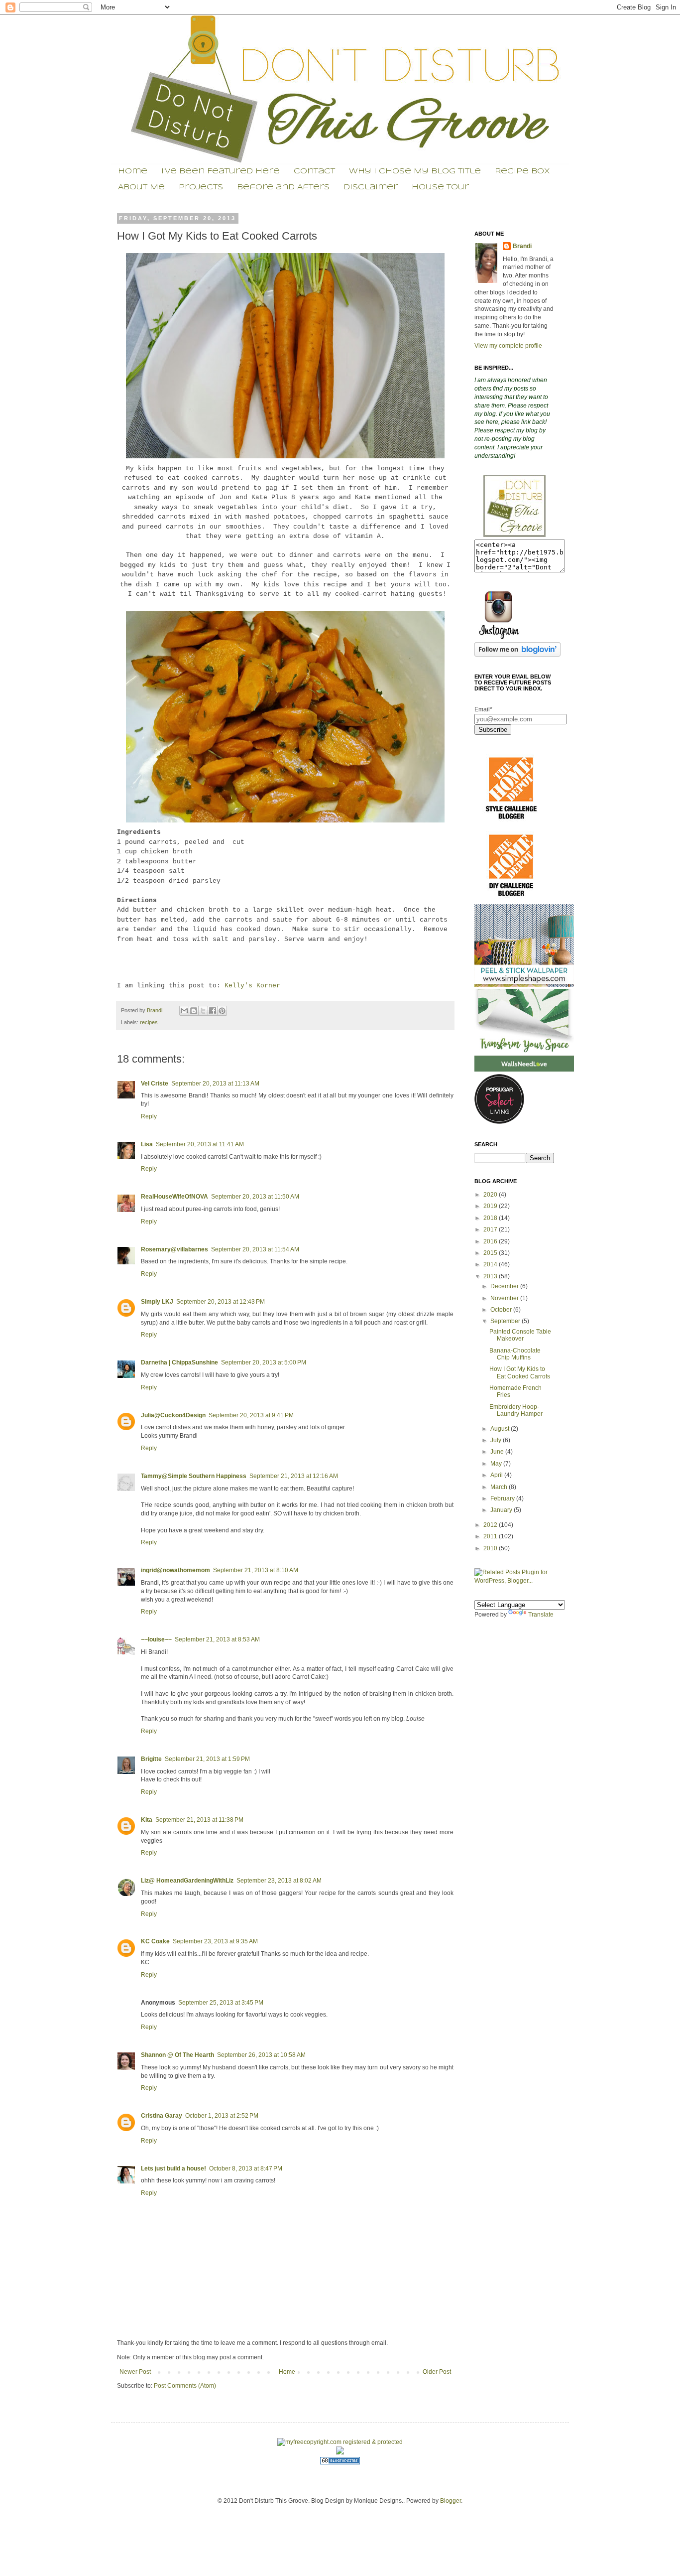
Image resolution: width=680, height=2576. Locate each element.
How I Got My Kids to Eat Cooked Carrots (520, 1372)
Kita (147, 1820)
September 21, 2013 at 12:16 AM (294, 1476)
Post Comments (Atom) (185, 2386)
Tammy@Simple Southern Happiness (194, 1476)
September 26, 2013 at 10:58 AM (261, 2055)
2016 (491, 1241)
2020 (491, 1195)
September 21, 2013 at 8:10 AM (256, 1570)
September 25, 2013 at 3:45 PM (221, 2003)
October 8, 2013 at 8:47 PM (246, 2169)
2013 (491, 1276)
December (505, 1286)
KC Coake (155, 1941)
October (502, 1310)
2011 (491, 1536)
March (500, 1487)
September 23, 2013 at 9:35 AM (215, 1941)
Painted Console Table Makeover (520, 1335)
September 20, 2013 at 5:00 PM (264, 1362)
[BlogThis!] (194, 1011)
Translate (541, 1615)
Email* (483, 709)
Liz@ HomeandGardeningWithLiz (187, 1881)
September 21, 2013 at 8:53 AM (217, 1639)
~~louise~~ (156, 1639)
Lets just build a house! (173, 2169)
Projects (201, 187)
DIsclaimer (371, 187)
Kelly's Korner (252, 986)
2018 (491, 1218)
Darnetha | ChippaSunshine (179, 1362)
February (503, 1498)
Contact (314, 171)
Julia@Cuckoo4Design (173, 1415)
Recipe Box (522, 171)
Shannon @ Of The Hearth (177, 2055)
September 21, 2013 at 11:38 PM (199, 1820)
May (497, 1464)
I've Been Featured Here (221, 171)
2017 (491, 1229)
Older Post (437, 2372)
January (502, 1510)
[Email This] (184, 1011)
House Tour (440, 187)
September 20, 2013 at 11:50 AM (255, 1197)
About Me (141, 187)
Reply (149, 1116)
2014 (491, 1264)
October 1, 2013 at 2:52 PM (222, 2116)
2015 (491, 1253)
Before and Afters (283, 187)
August (501, 1429)
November (505, 1298)
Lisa (147, 1144)
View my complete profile (508, 346)
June (498, 1452)
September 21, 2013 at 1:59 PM (207, 1759)
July (497, 1440)
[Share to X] (203, 1011)
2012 (491, 1525)
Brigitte (151, 1759)
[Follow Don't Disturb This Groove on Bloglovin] (517, 655)
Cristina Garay (162, 2116)
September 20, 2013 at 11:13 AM (215, 1084)
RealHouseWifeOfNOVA (174, 1197)
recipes (149, 1022)
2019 (491, 1206)
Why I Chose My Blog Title (415, 171)
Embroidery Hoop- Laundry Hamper (516, 1410)
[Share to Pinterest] (222, 1011)
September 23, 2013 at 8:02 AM (279, 1881)
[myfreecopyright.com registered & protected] (340, 2442)
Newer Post (135, 2372)
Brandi (155, 1010)
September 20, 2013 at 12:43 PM (221, 1302)
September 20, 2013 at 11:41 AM (200, 1144)
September (506, 1321)
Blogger (451, 2501)
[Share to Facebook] (213, 1011)
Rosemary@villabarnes (174, 1249)
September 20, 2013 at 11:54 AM (255, 1249)
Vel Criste (155, 1084)
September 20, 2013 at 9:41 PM (251, 1415)
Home (133, 171)
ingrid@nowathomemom (175, 1570)
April (497, 1475)
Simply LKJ (157, 1302)
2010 (491, 1548)
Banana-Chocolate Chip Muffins (515, 1354)
